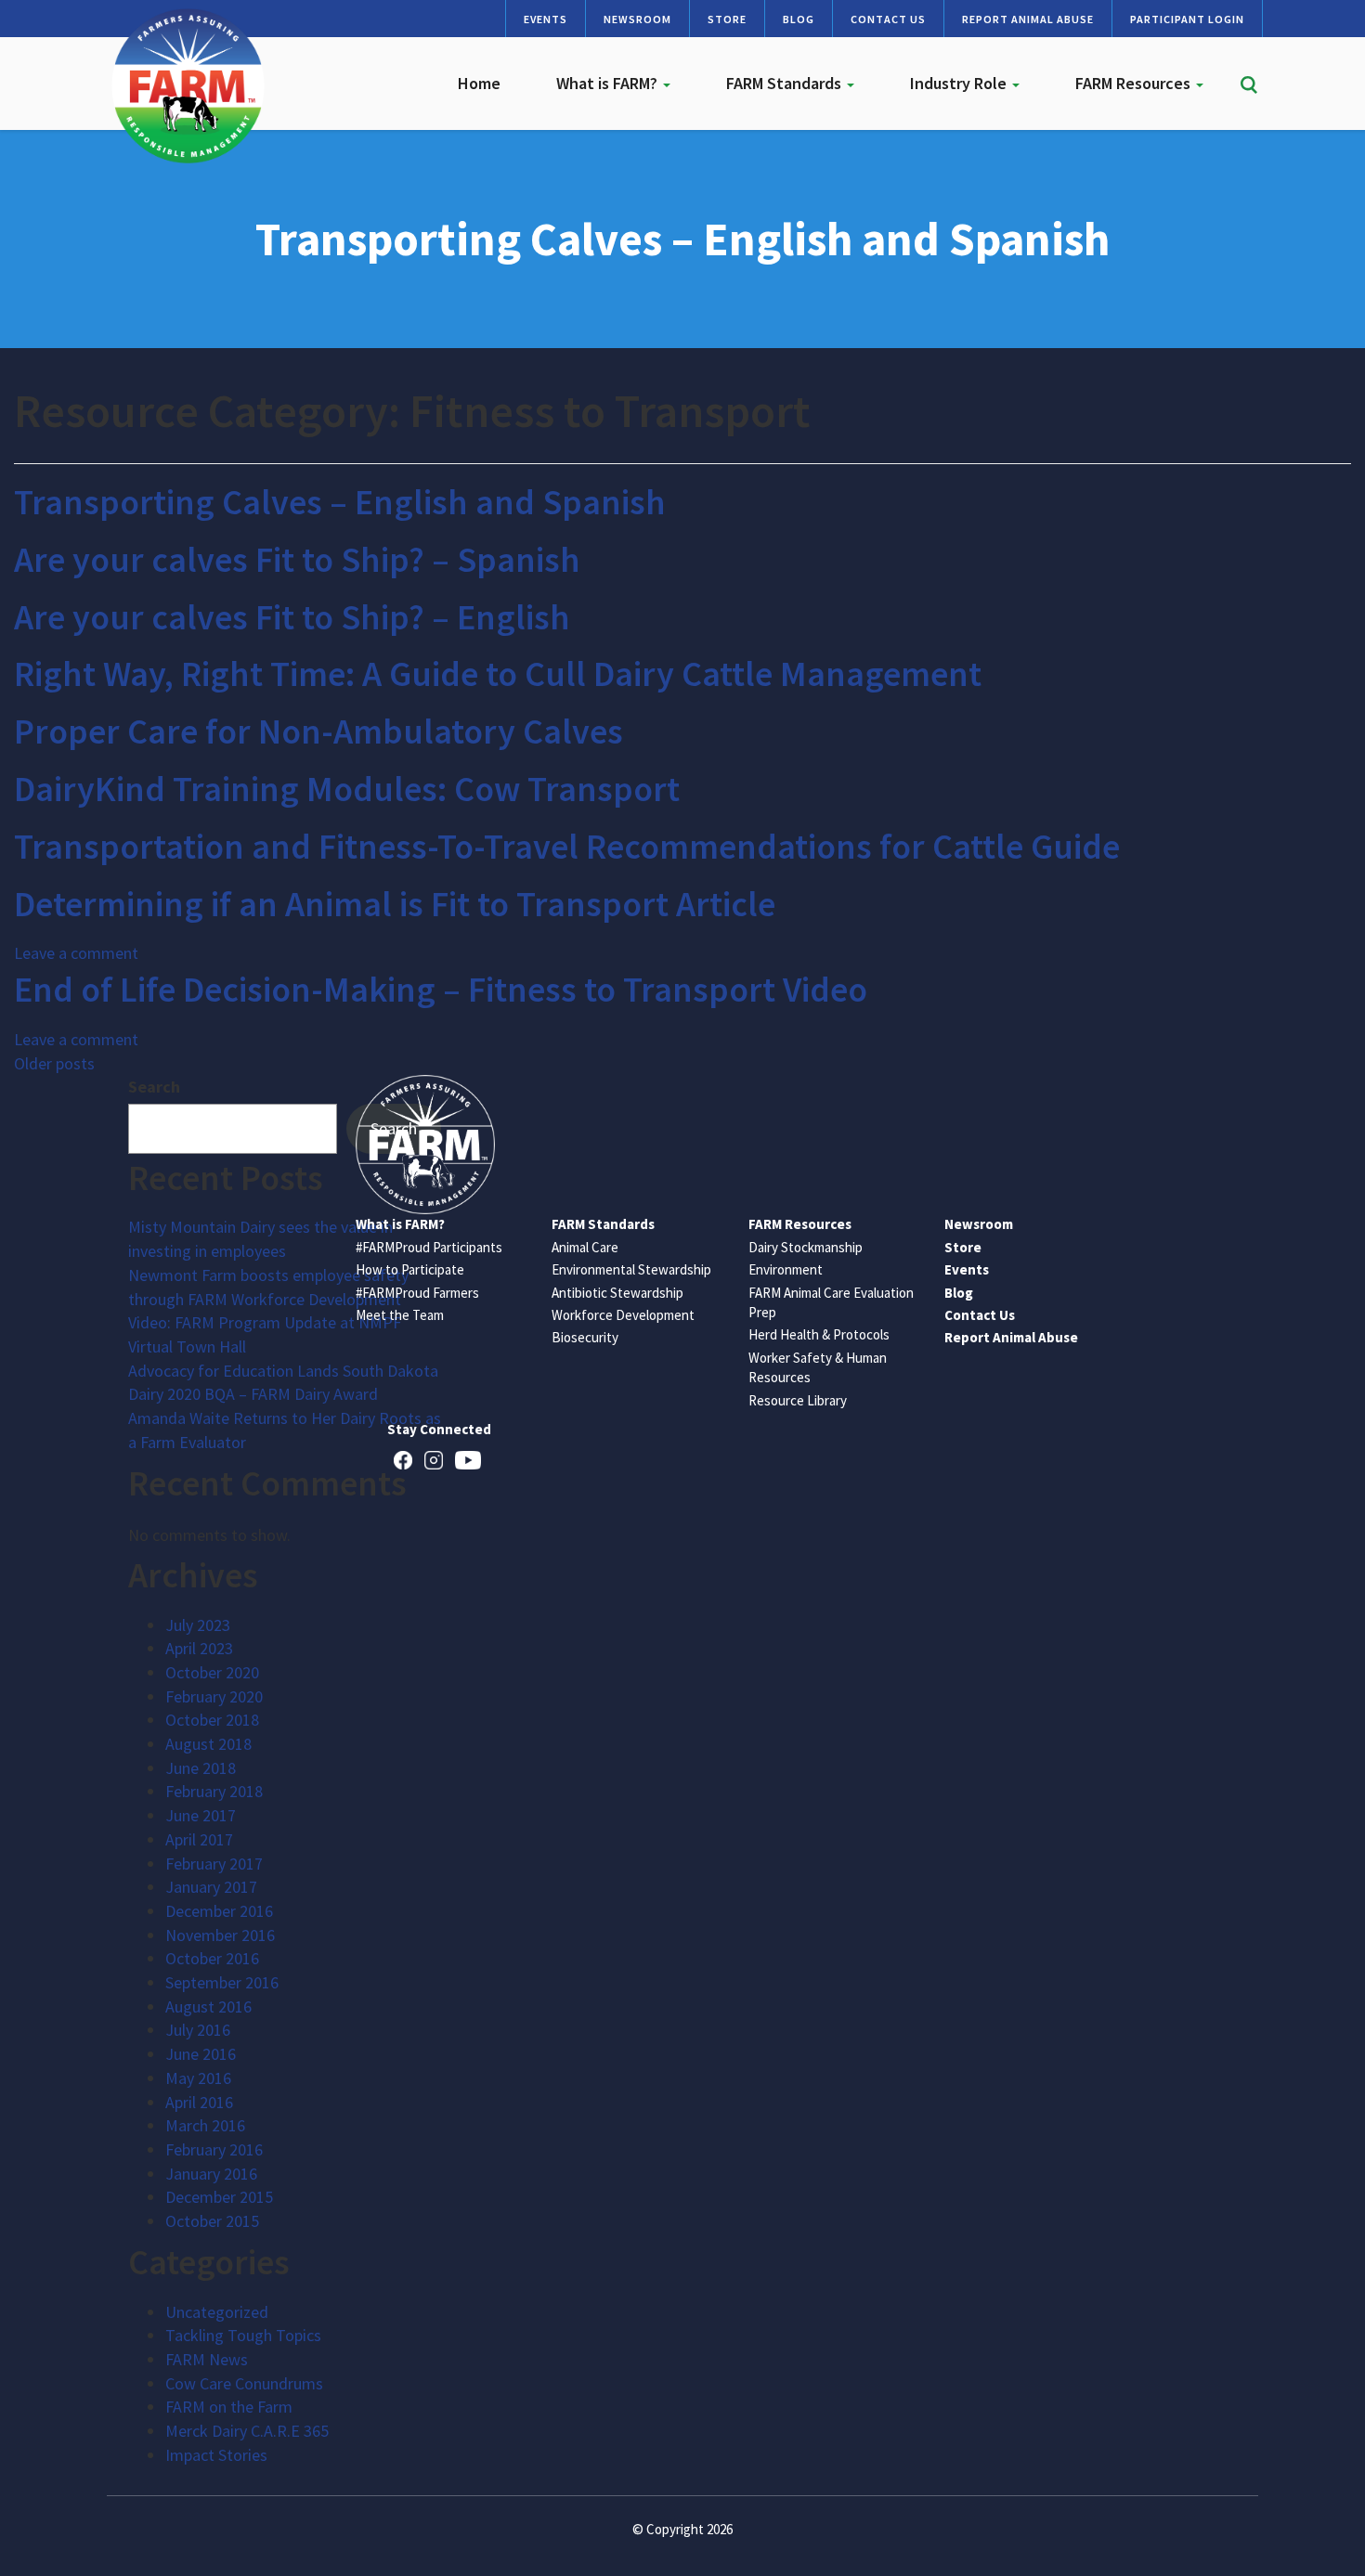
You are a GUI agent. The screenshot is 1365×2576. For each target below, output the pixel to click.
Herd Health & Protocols (819, 1334)
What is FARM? (609, 83)
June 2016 (201, 2054)
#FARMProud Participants (429, 1247)
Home (479, 83)
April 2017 (199, 1839)
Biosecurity (585, 1337)
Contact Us (888, 19)
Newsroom (637, 19)
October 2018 (212, 1720)
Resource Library (798, 1400)
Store (727, 19)
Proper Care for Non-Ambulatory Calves (318, 731)
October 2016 (212, 1958)
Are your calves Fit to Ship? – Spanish (297, 559)
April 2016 (199, 2102)
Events (546, 19)
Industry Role (960, 83)
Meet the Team (400, 1315)
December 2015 (219, 2197)
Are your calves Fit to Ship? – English (292, 617)
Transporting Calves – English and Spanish (340, 502)
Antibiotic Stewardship (617, 1293)
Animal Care (585, 1247)
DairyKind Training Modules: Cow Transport (347, 789)
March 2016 (205, 2125)
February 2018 (214, 1791)
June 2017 (201, 1815)
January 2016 (211, 2174)
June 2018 (201, 1768)
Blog (799, 19)
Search (154, 1087)
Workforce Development (623, 1315)
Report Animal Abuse (1028, 19)
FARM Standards (786, 83)
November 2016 (220, 1935)
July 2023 (198, 1625)
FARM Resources (1135, 83)
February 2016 (214, 2149)
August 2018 (208, 1744)
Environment (786, 1269)
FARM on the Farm (229, 2407)
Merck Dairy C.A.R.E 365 (247, 2431)
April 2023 (199, 1648)
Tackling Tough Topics (243, 2335)
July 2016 (198, 2030)
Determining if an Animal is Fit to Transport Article (395, 904)
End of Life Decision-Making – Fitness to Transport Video (441, 989)
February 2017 (214, 1864)
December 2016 (219, 1911)
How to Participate (410, 1269)
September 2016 (222, 1982)
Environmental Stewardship (631, 1269)
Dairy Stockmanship (806, 1247)
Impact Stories (216, 2455)
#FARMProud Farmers (417, 1293)
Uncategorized (217, 2312)
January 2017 (211, 1887)
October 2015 (212, 2221)
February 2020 (214, 1696)
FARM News (207, 2359)
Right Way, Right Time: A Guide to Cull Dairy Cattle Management (498, 673)
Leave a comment (76, 953)
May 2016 (198, 2078)
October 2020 (212, 1672)
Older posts (54, 1063)
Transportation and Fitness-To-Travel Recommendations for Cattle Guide (567, 846)
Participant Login (1187, 19)
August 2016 (208, 2006)
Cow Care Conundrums (244, 2383)
